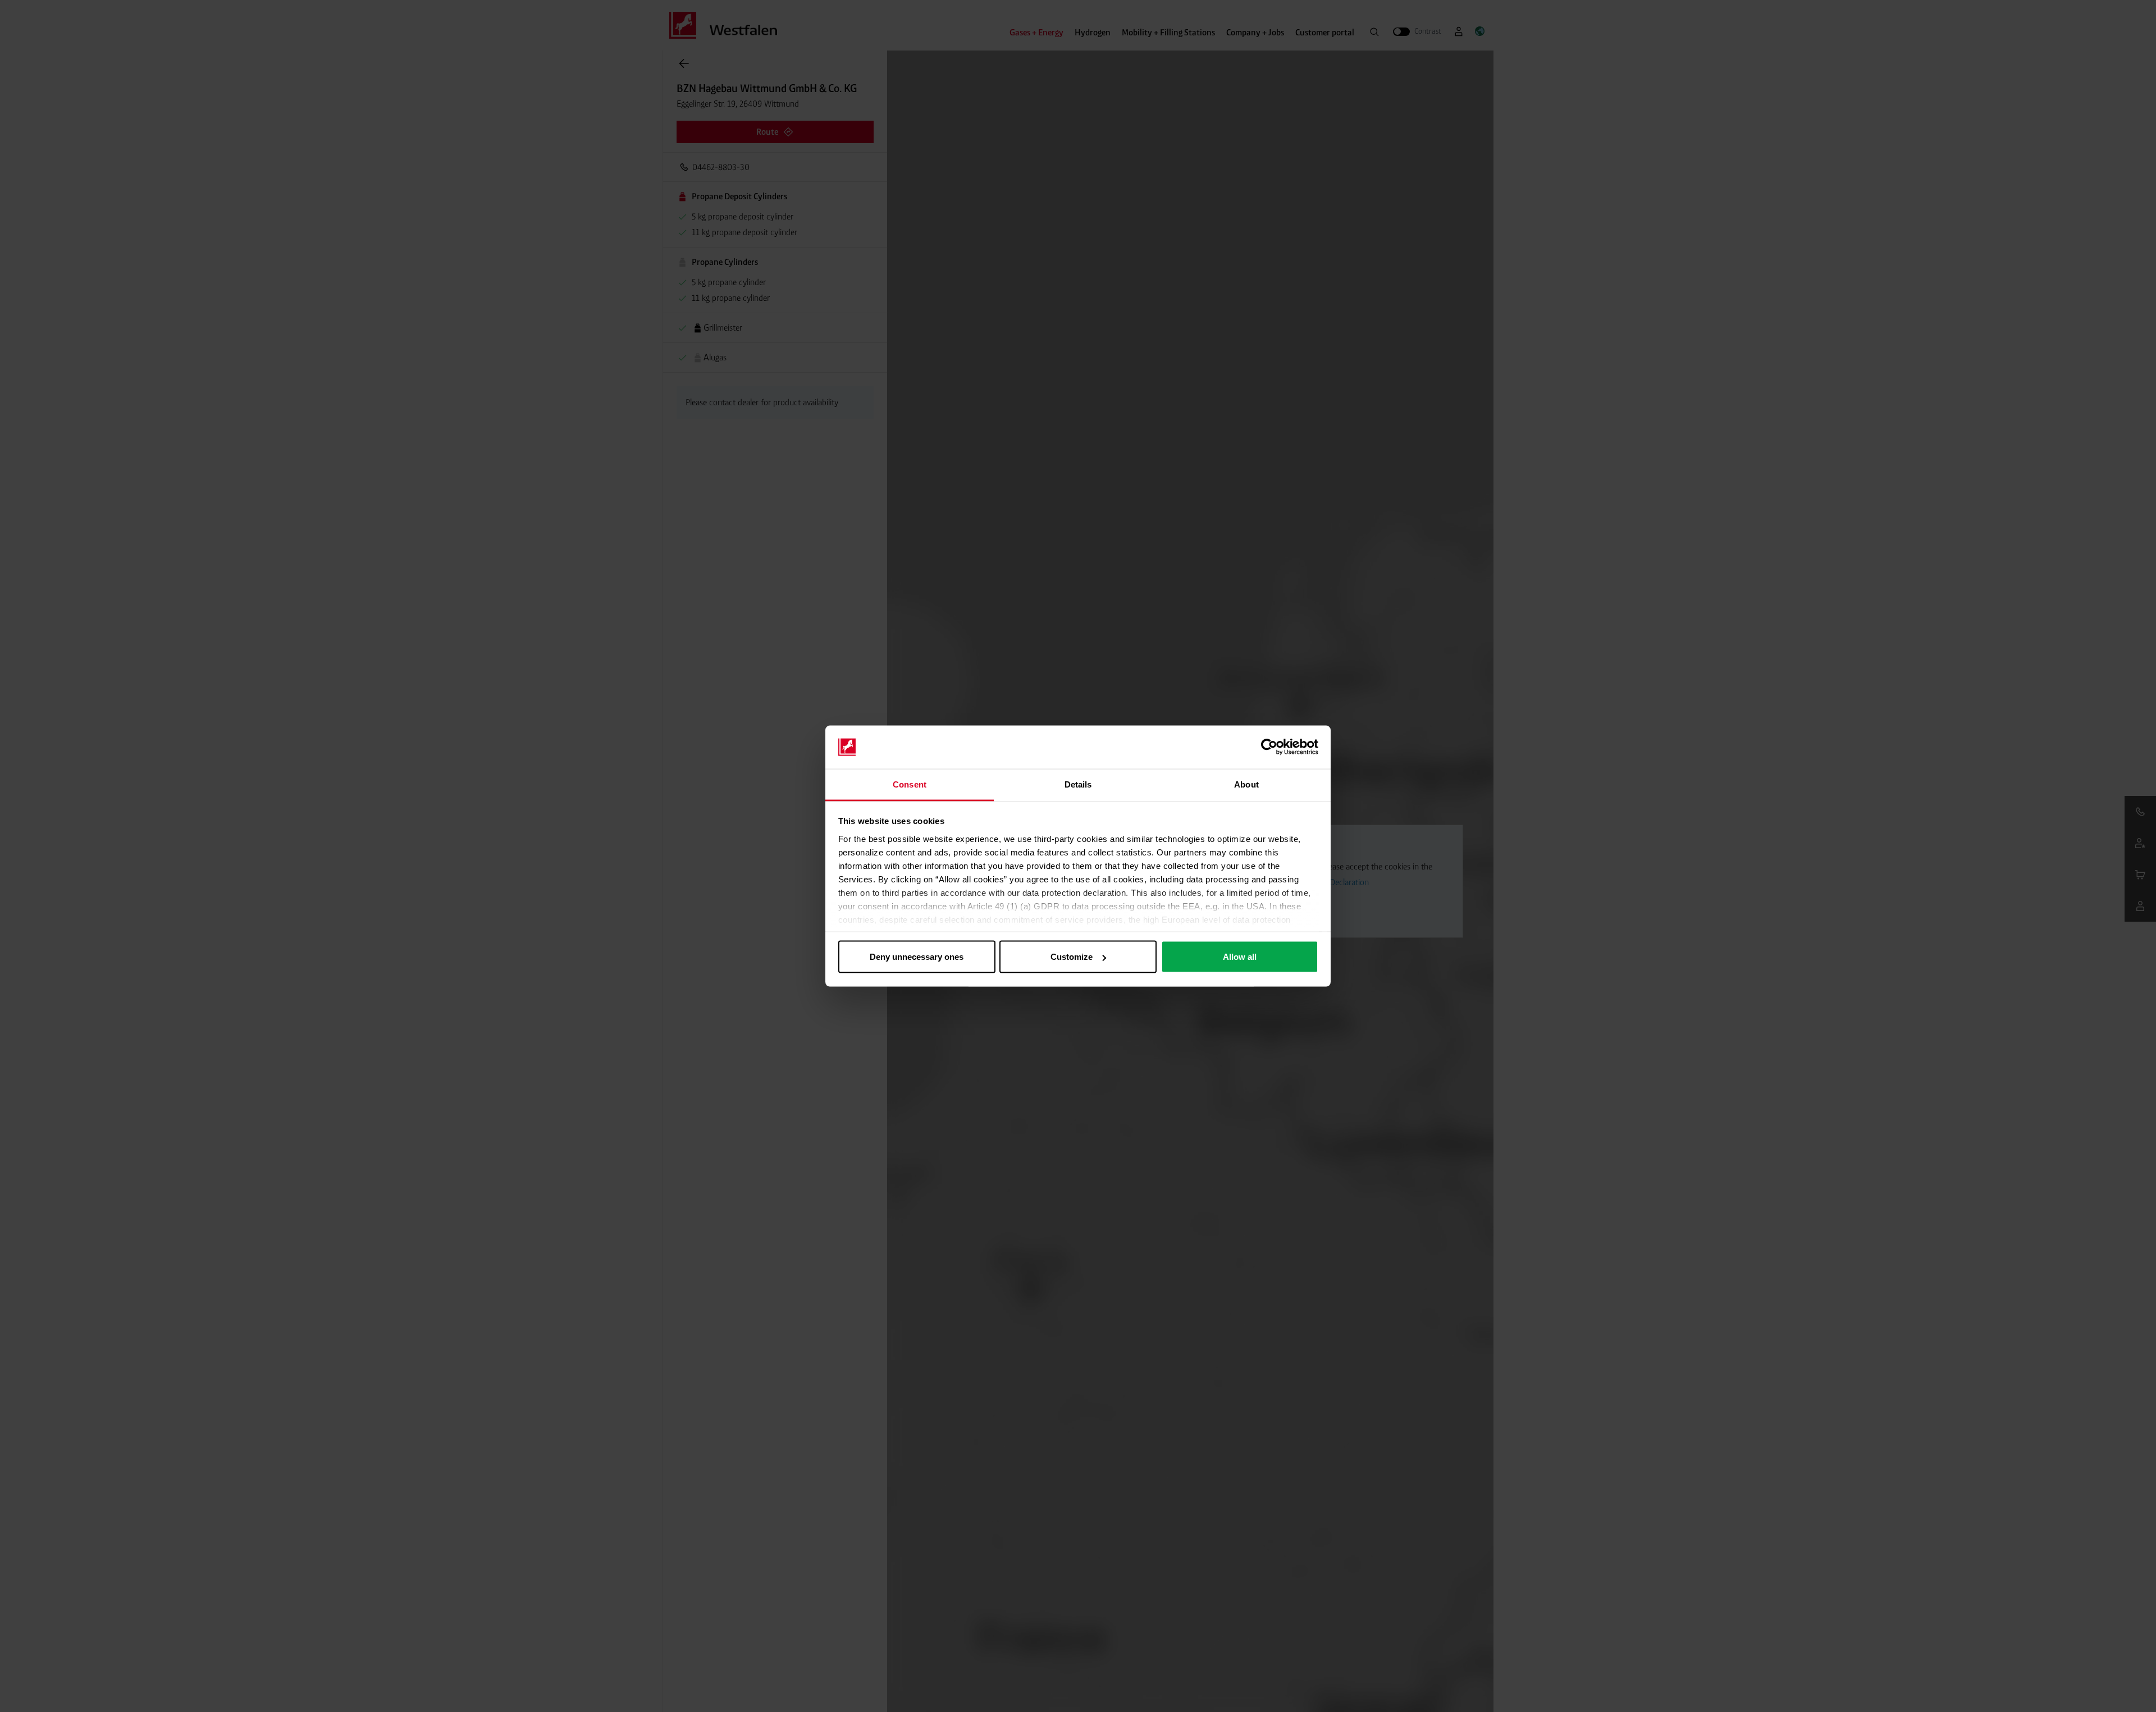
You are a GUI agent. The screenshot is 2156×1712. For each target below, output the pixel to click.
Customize (1072, 957)
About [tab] (1246, 784)
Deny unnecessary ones (917, 957)
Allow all (1240, 957)
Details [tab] (1078, 784)
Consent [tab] (910, 784)
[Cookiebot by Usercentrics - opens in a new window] (1269, 747)
